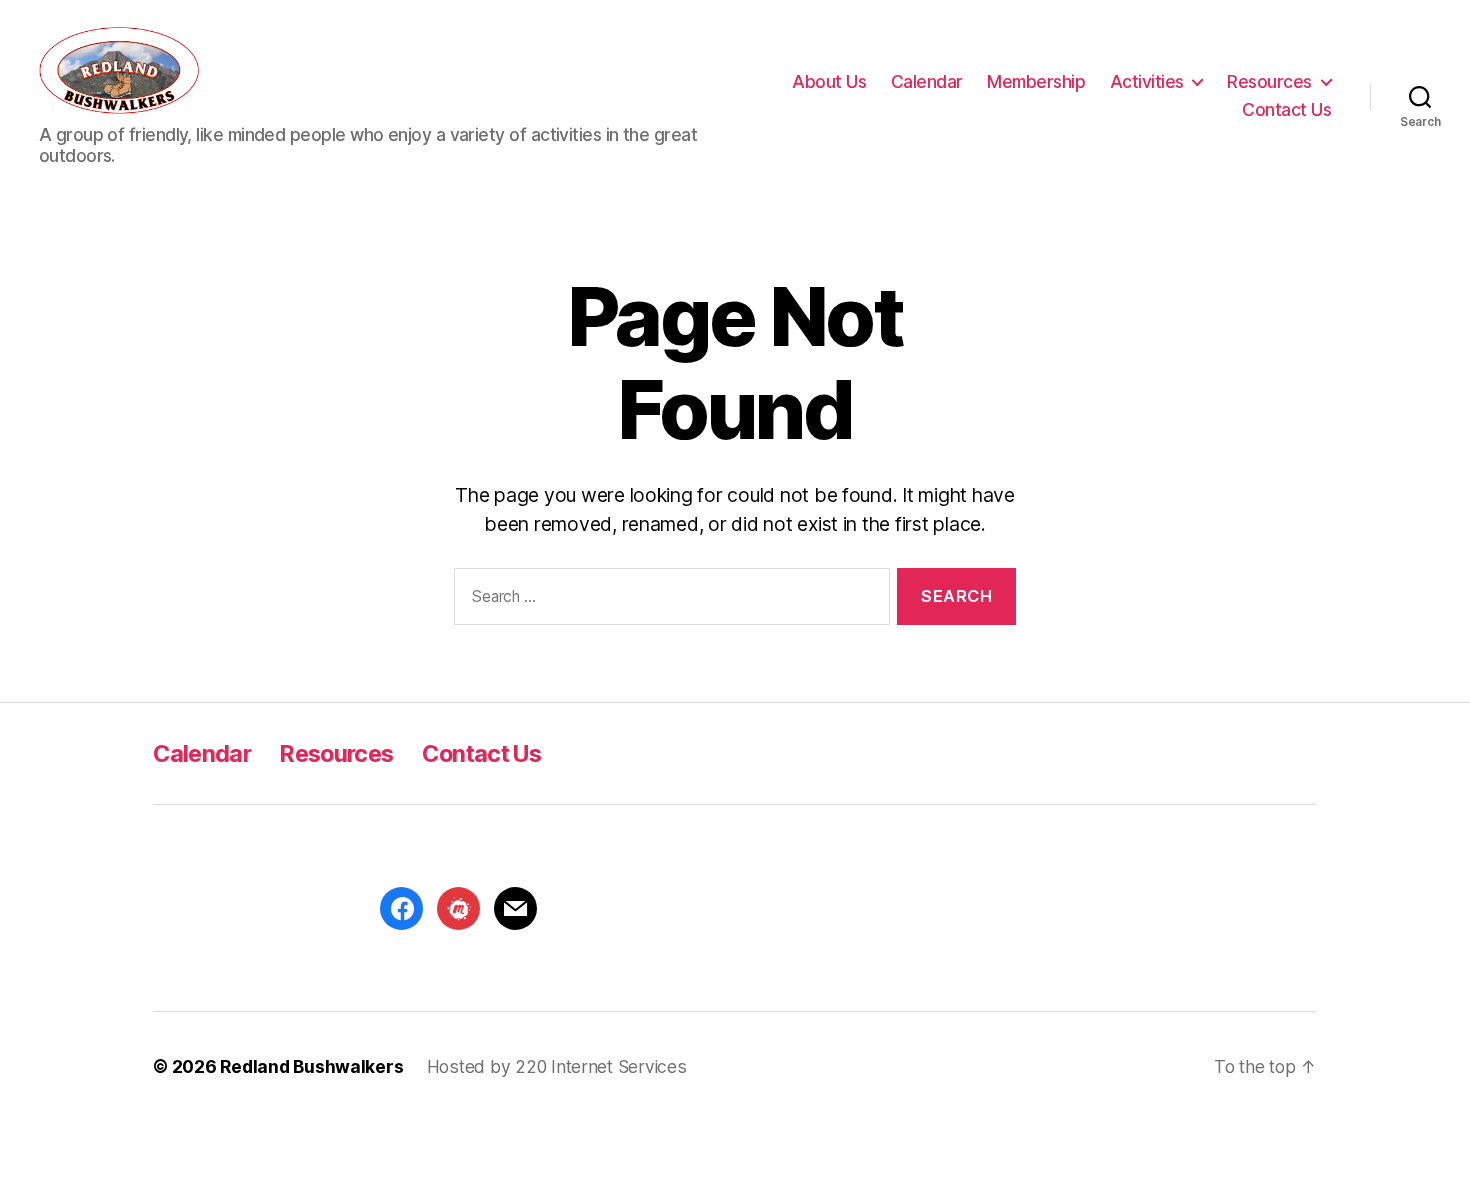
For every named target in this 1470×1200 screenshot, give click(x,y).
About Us (829, 82)
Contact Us (1286, 110)
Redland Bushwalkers (311, 1066)
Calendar (927, 82)
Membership (1036, 82)
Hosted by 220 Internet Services (557, 1066)
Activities (1147, 82)
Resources (1269, 82)
